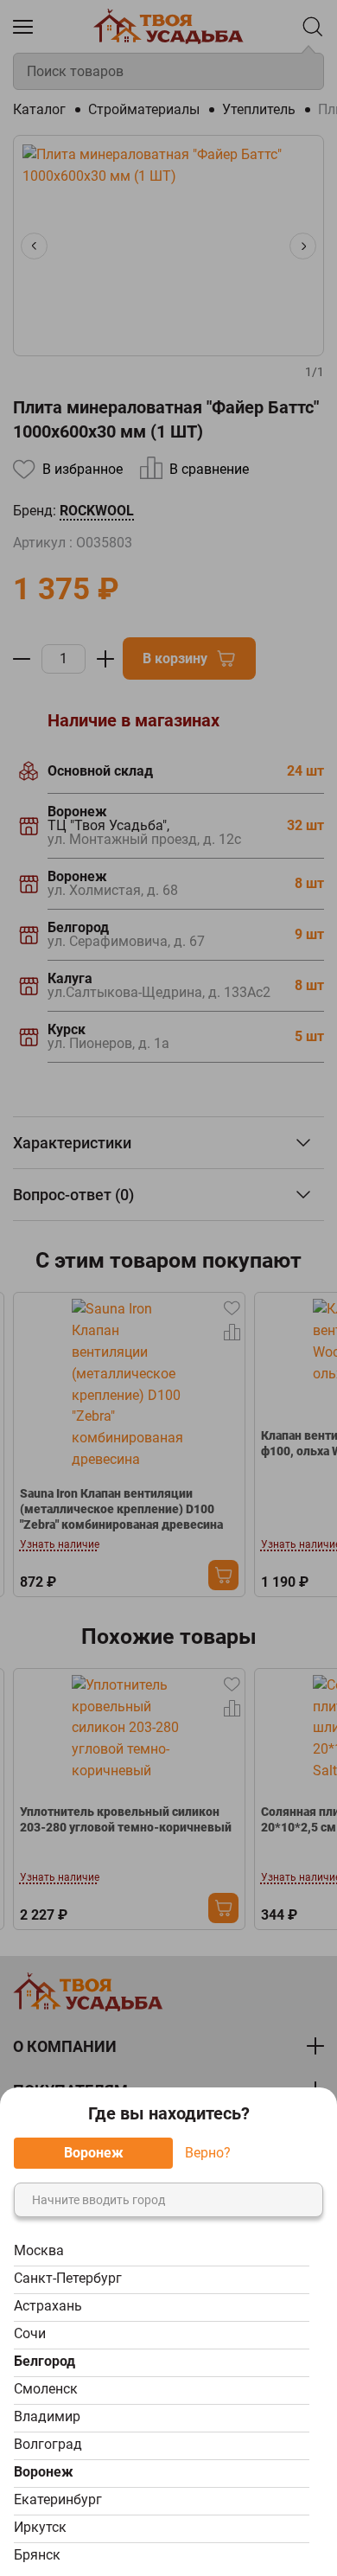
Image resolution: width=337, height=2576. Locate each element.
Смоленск (46, 2389)
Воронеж (44, 2472)
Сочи (30, 2333)
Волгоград (48, 2444)
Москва (39, 2250)
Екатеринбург (58, 2499)
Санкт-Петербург (68, 2278)
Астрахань (48, 2306)
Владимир (47, 2416)
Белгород (45, 2361)
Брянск (37, 2555)
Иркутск (40, 2527)
